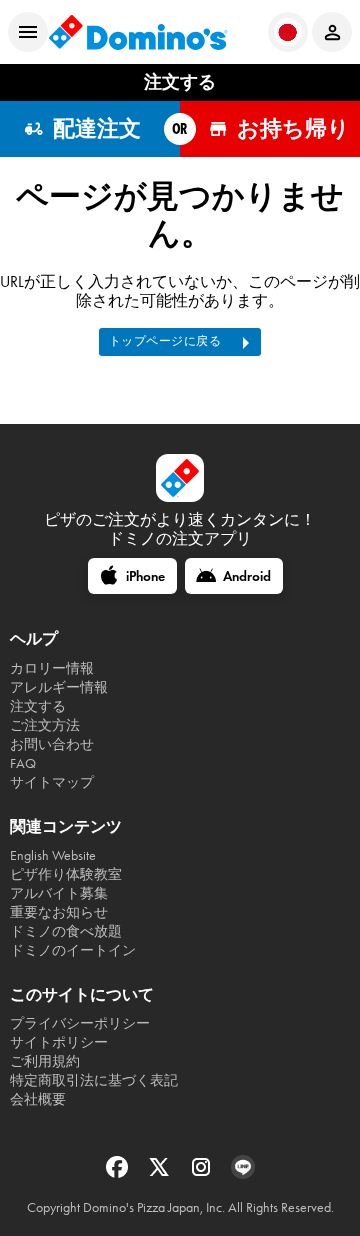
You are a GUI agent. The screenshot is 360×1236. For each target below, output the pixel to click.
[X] (161, 1173)
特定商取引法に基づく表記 (94, 1080)
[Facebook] (119, 1173)
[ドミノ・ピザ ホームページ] (138, 32)
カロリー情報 (52, 668)
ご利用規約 (45, 1061)
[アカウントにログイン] (332, 32)
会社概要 (38, 1099)
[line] (243, 1173)
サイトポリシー (59, 1042)
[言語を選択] (288, 32)
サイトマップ (52, 782)
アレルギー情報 (59, 687)
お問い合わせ (52, 744)
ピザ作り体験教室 (66, 874)
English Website (53, 855)
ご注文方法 (45, 725)
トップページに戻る (165, 341)
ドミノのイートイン (73, 950)
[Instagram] (203, 1173)
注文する (38, 706)
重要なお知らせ (59, 912)
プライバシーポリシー (80, 1023)
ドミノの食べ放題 (66, 931)
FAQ (23, 763)
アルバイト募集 (59, 893)
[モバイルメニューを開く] (28, 32)
